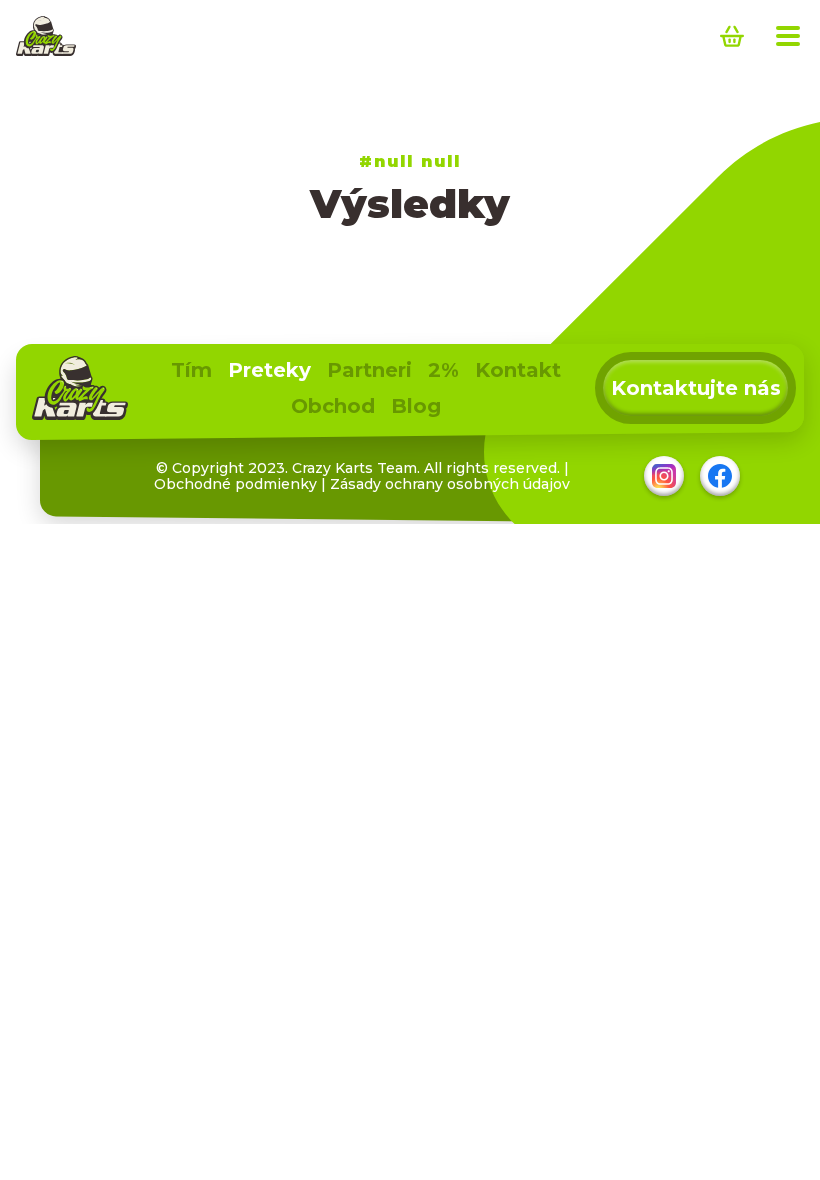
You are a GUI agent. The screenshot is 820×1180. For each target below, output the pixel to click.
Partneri (369, 370)
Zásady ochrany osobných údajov (450, 484)
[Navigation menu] (788, 36)
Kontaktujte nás (696, 388)
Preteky (269, 370)
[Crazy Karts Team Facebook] (720, 476)
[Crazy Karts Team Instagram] (664, 476)
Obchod (333, 406)
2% (443, 370)
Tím (191, 370)
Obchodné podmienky (235, 484)
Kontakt (518, 370)
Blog (416, 406)
